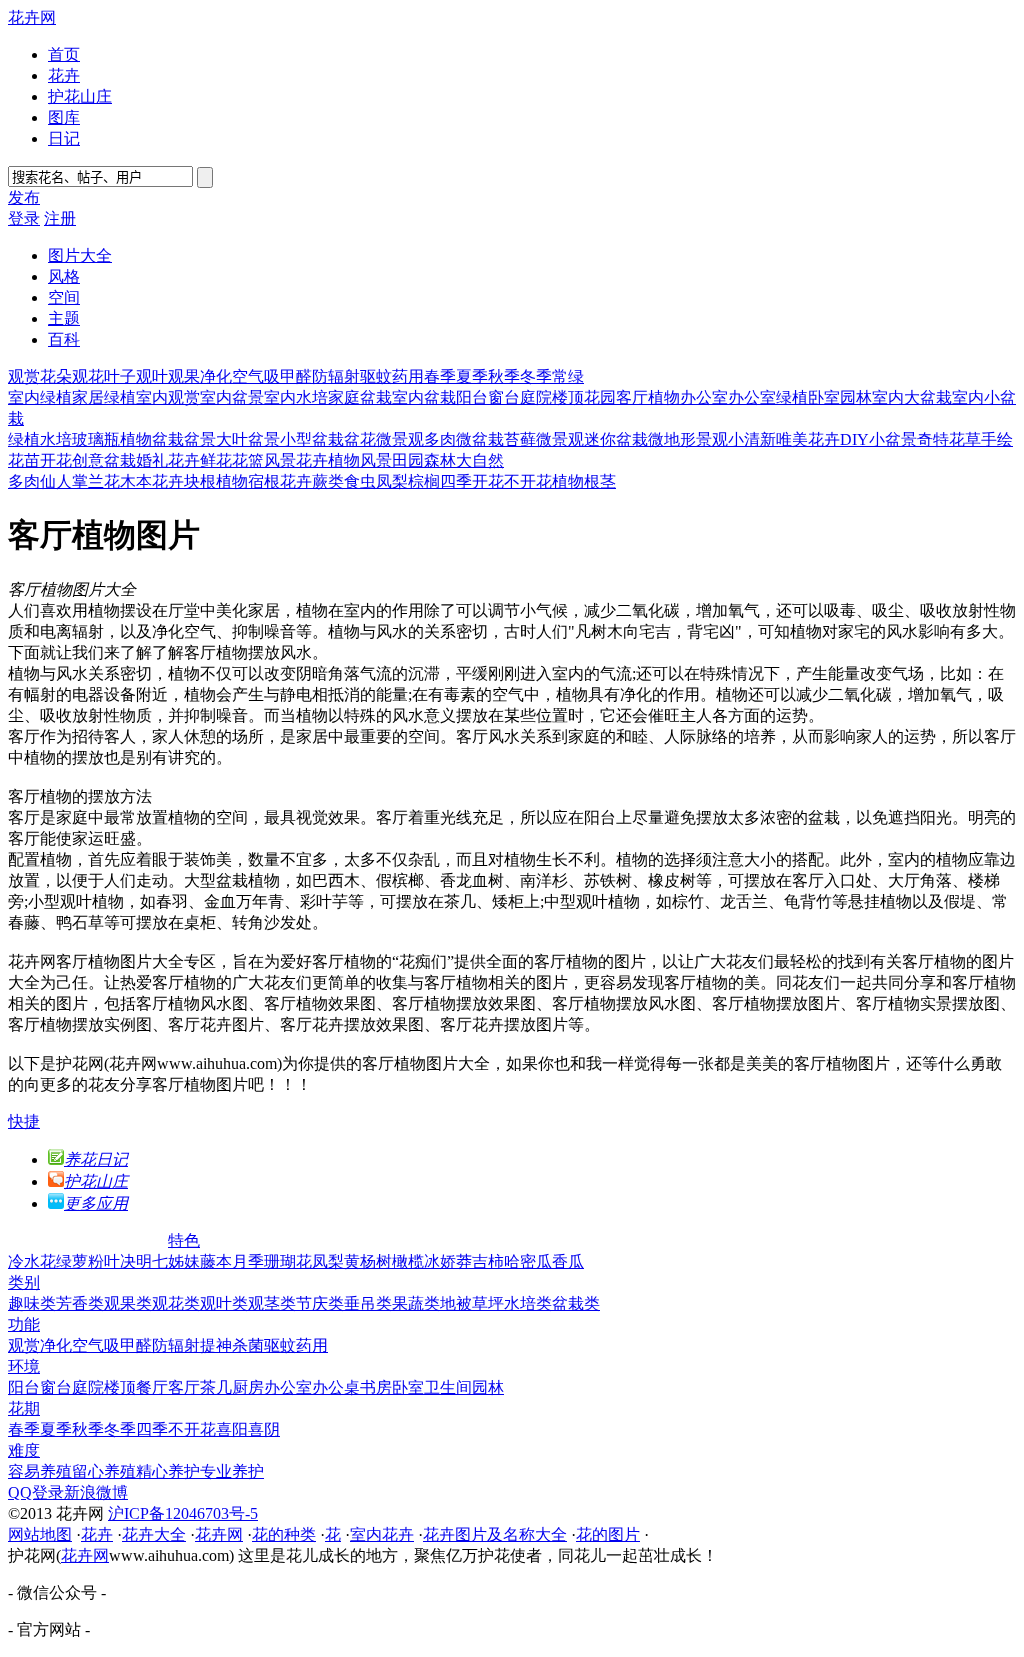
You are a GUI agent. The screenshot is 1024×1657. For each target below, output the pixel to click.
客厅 (184, 1387)
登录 (24, 218)
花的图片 (608, 1534)
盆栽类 (576, 1303)
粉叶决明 (120, 1261)
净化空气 (232, 376)
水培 (56, 439)
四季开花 (472, 481)
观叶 (152, 376)
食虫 (360, 481)
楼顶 (120, 1387)
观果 (184, 376)
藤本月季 (232, 1261)
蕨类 (328, 481)
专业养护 (232, 1471)
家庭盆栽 (360, 397)
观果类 (128, 1303)
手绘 (997, 439)
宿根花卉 (280, 481)
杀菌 (248, 1345)
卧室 (824, 397)
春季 (440, 376)
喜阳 (232, 1429)
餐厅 (152, 1387)
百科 (64, 339)
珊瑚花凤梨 (304, 1261)
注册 (60, 218)
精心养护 (168, 1471)
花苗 (24, 460)
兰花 (104, 481)
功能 (24, 1324)
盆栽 (168, 439)
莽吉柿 (480, 1261)
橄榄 (408, 1261)
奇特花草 (949, 439)
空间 (64, 297)
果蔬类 (416, 1303)
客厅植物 (648, 397)
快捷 (24, 1121)
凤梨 (392, 481)
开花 (56, 460)
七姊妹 (176, 1261)
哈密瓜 (528, 1261)
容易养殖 (40, 1471)
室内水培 (296, 397)
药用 (408, 376)
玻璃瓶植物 (112, 439)
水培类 (528, 1303)
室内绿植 (40, 397)
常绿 (568, 376)
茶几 (216, 1387)
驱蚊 (376, 376)
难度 (24, 1450)
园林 (856, 397)
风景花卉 (296, 460)
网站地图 (40, 1534)
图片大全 (80, 255)
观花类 (176, 1303)
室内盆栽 (424, 397)
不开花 (528, 481)
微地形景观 (688, 439)
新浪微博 (96, 1492)
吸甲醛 (288, 376)
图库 (64, 117)
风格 (64, 276)
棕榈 (424, 481)
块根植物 (216, 481)
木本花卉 (152, 481)
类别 (24, 1282)
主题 (64, 318)
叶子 (120, 376)
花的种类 (284, 1534)
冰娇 (440, 1261)
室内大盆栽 (912, 397)
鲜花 (216, 460)
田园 (408, 460)
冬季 (536, 376)
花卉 (64, 75)
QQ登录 (36, 1492)
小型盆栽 (312, 439)
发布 (24, 197)
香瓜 (568, 1261)
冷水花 (32, 1261)
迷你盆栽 (616, 439)
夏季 (472, 376)
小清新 (752, 439)
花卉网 (32, 17)
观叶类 (224, 1303)
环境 (24, 1366)
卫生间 (448, 1387)
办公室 (704, 397)
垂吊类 (368, 1303)
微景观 (400, 439)
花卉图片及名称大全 (495, 1534)
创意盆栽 (104, 460)
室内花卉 (382, 1534)
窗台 (504, 397)
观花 (88, 376)
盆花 (360, 439)
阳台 (472, 397)
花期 (24, 1408)
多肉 (24, 481)
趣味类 (32, 1303)
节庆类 (320, 1303)
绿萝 (72, 1261)
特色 (184, 1240)
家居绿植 (104, 397)
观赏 (24, 376)
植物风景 (360, 460)
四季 (152, 1429)
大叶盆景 (248, 439)
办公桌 (336, 1387)
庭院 (536, 397)
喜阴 (264, 1429)
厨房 (248, 1387)
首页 (64, 54)
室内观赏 (168, 397)
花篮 (248, 460)
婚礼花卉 (168, 460)
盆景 (200, 439)
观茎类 (272, 1303)
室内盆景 (232, 397)
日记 (64, 138)
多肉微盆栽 (464, 439)
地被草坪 (472, 1303)
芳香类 (80, 1303)
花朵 (56, 376)
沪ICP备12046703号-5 (183, 1513)
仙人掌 (64, 481)
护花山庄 (80, 96)
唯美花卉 (808, 439)
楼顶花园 (584, 397)
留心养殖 (104, 1471)
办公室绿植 (768, 397)
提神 (216, 1345)
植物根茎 (584, 481)
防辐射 (336, 376)
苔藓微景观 (544, 439)
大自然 (480, 460)
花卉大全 (154, 1534)
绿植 (24, 439)
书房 (376, 1387)
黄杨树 (368, 1261)
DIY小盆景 (878, 439)
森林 (440, 460)
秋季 (504, 376)
